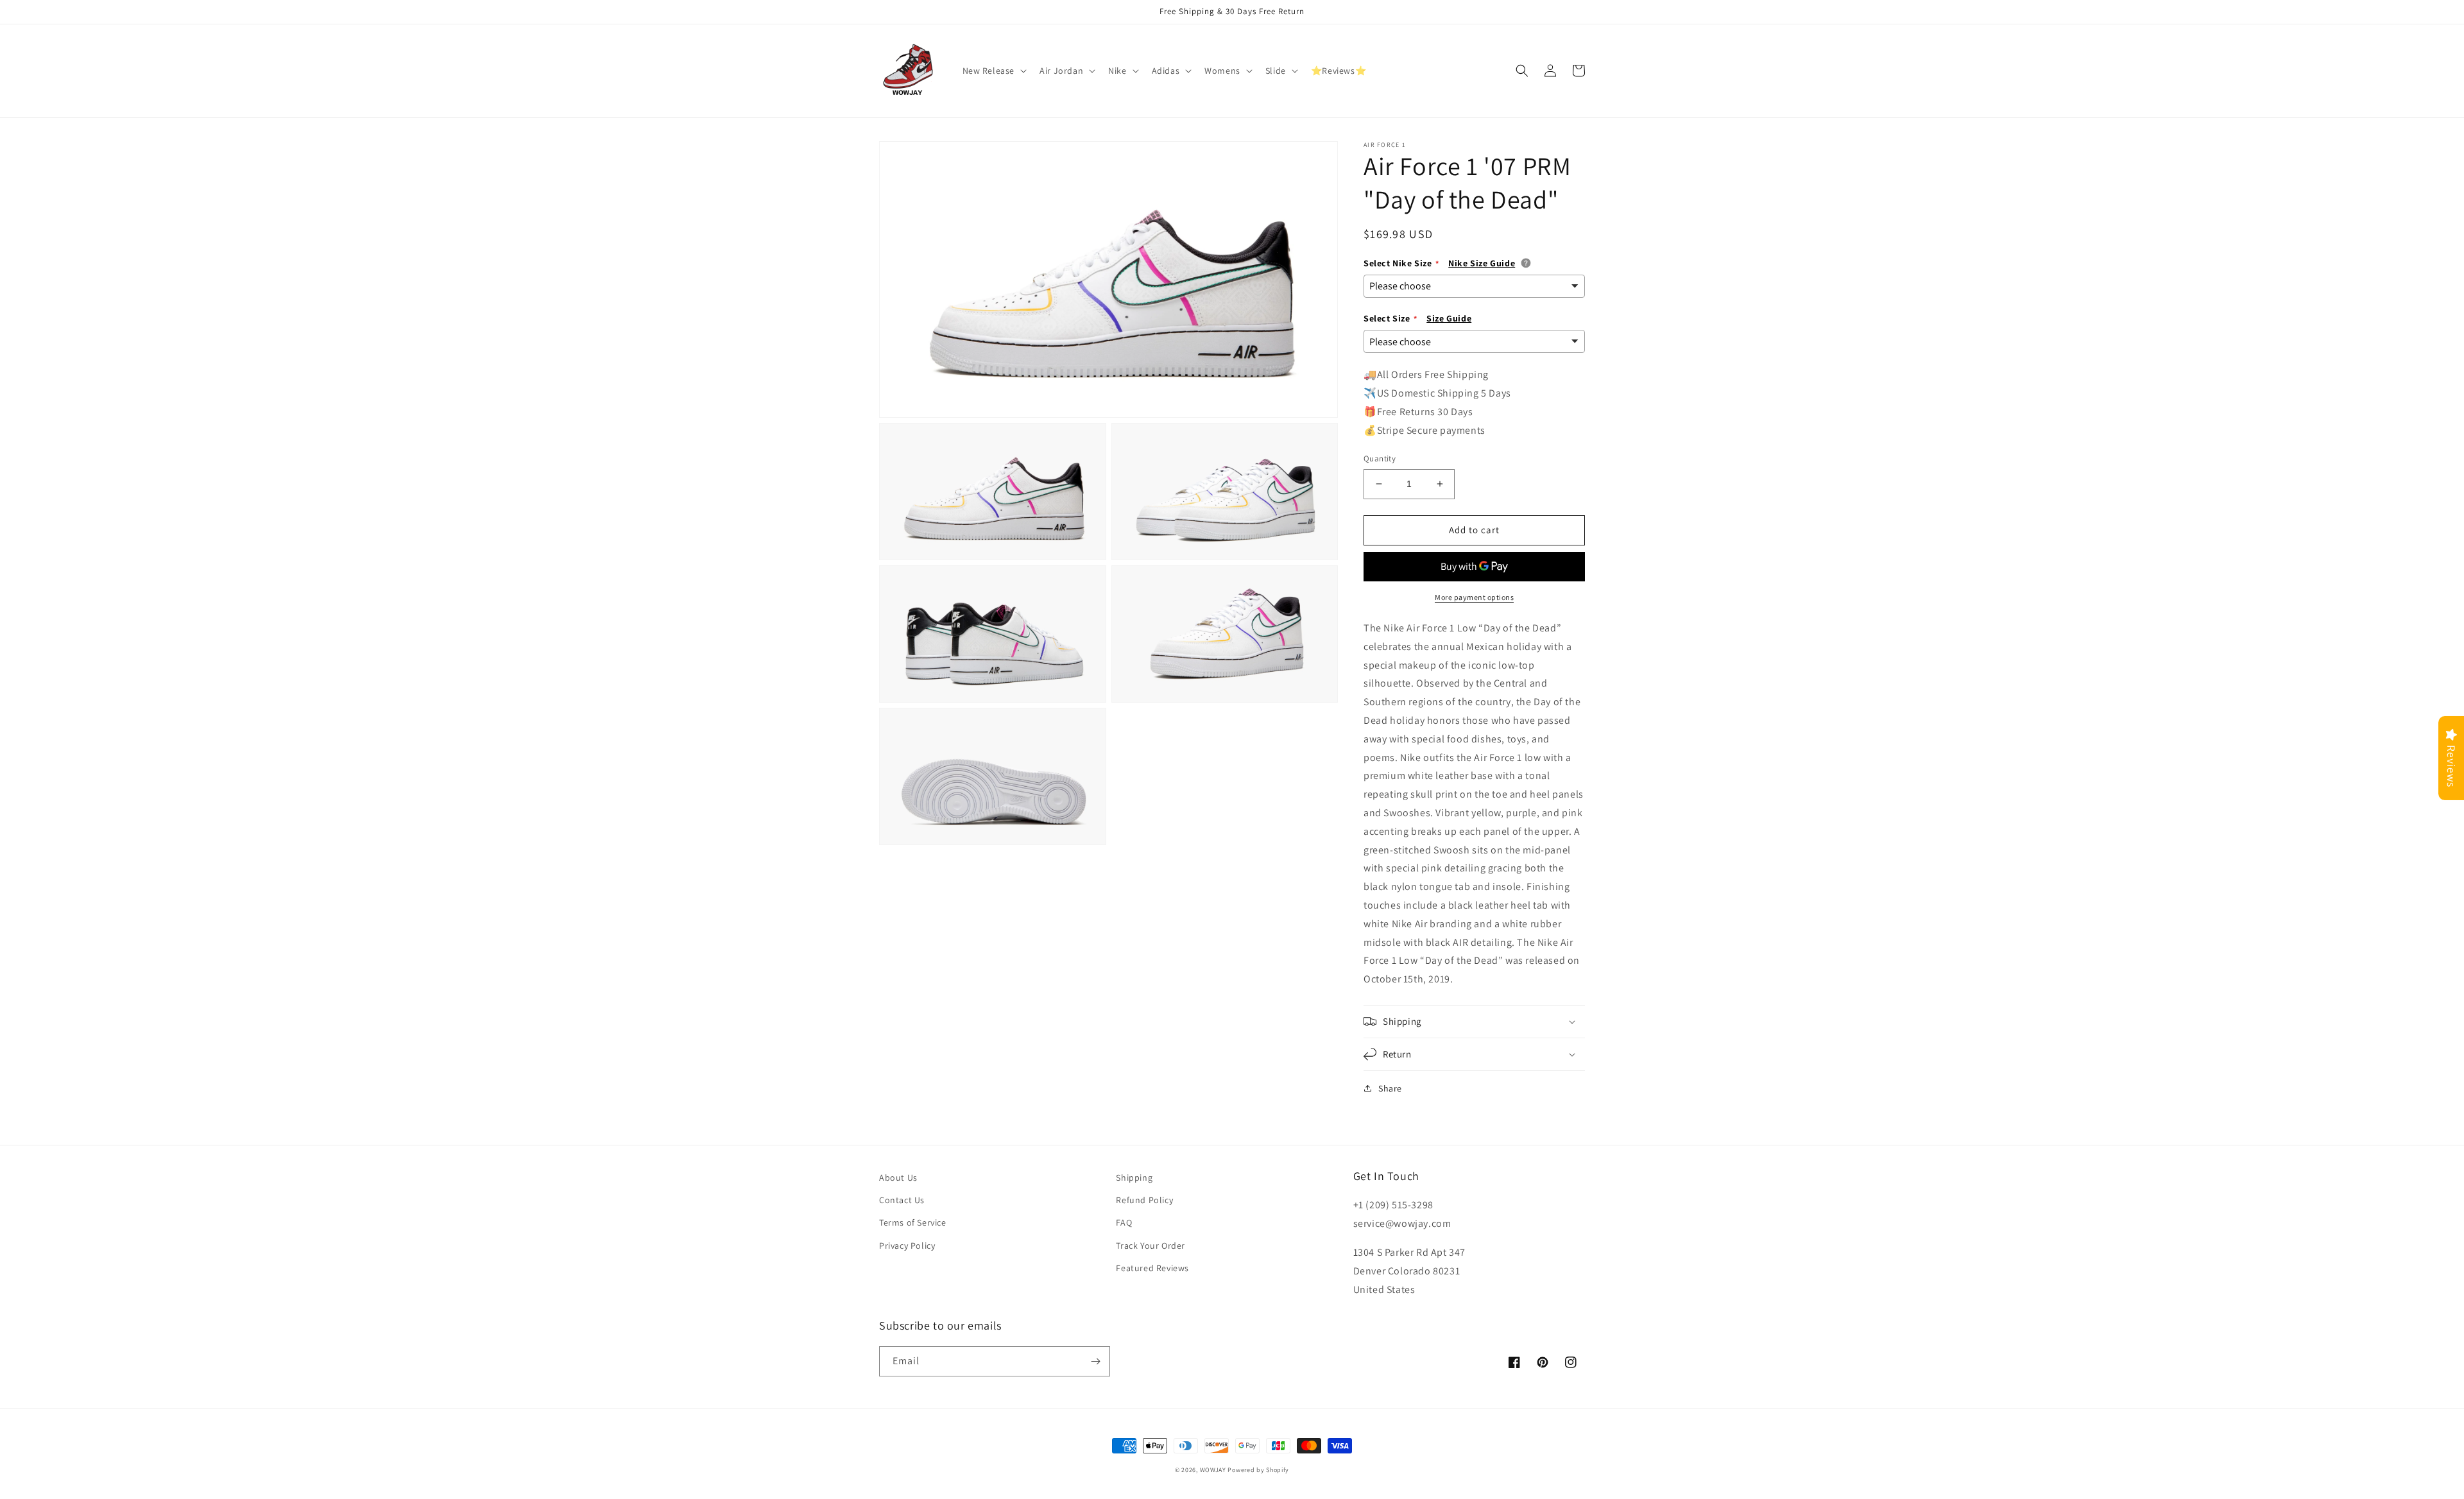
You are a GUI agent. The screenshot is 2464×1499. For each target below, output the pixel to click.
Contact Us (902, 1200)
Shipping (1134, 1178)
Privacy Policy (907, 1246)
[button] (994, 71)
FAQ (1124, 1222)
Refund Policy (1144, 1200)
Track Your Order (1151, 1246)
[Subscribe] (1095, 1361)
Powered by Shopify (1258, 1470)
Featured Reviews (1152, 1268)
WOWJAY (1213, 1470)
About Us (898, 1178)
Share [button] (1390, 1088)
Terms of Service (913, 1222)
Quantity (1380, 458)
